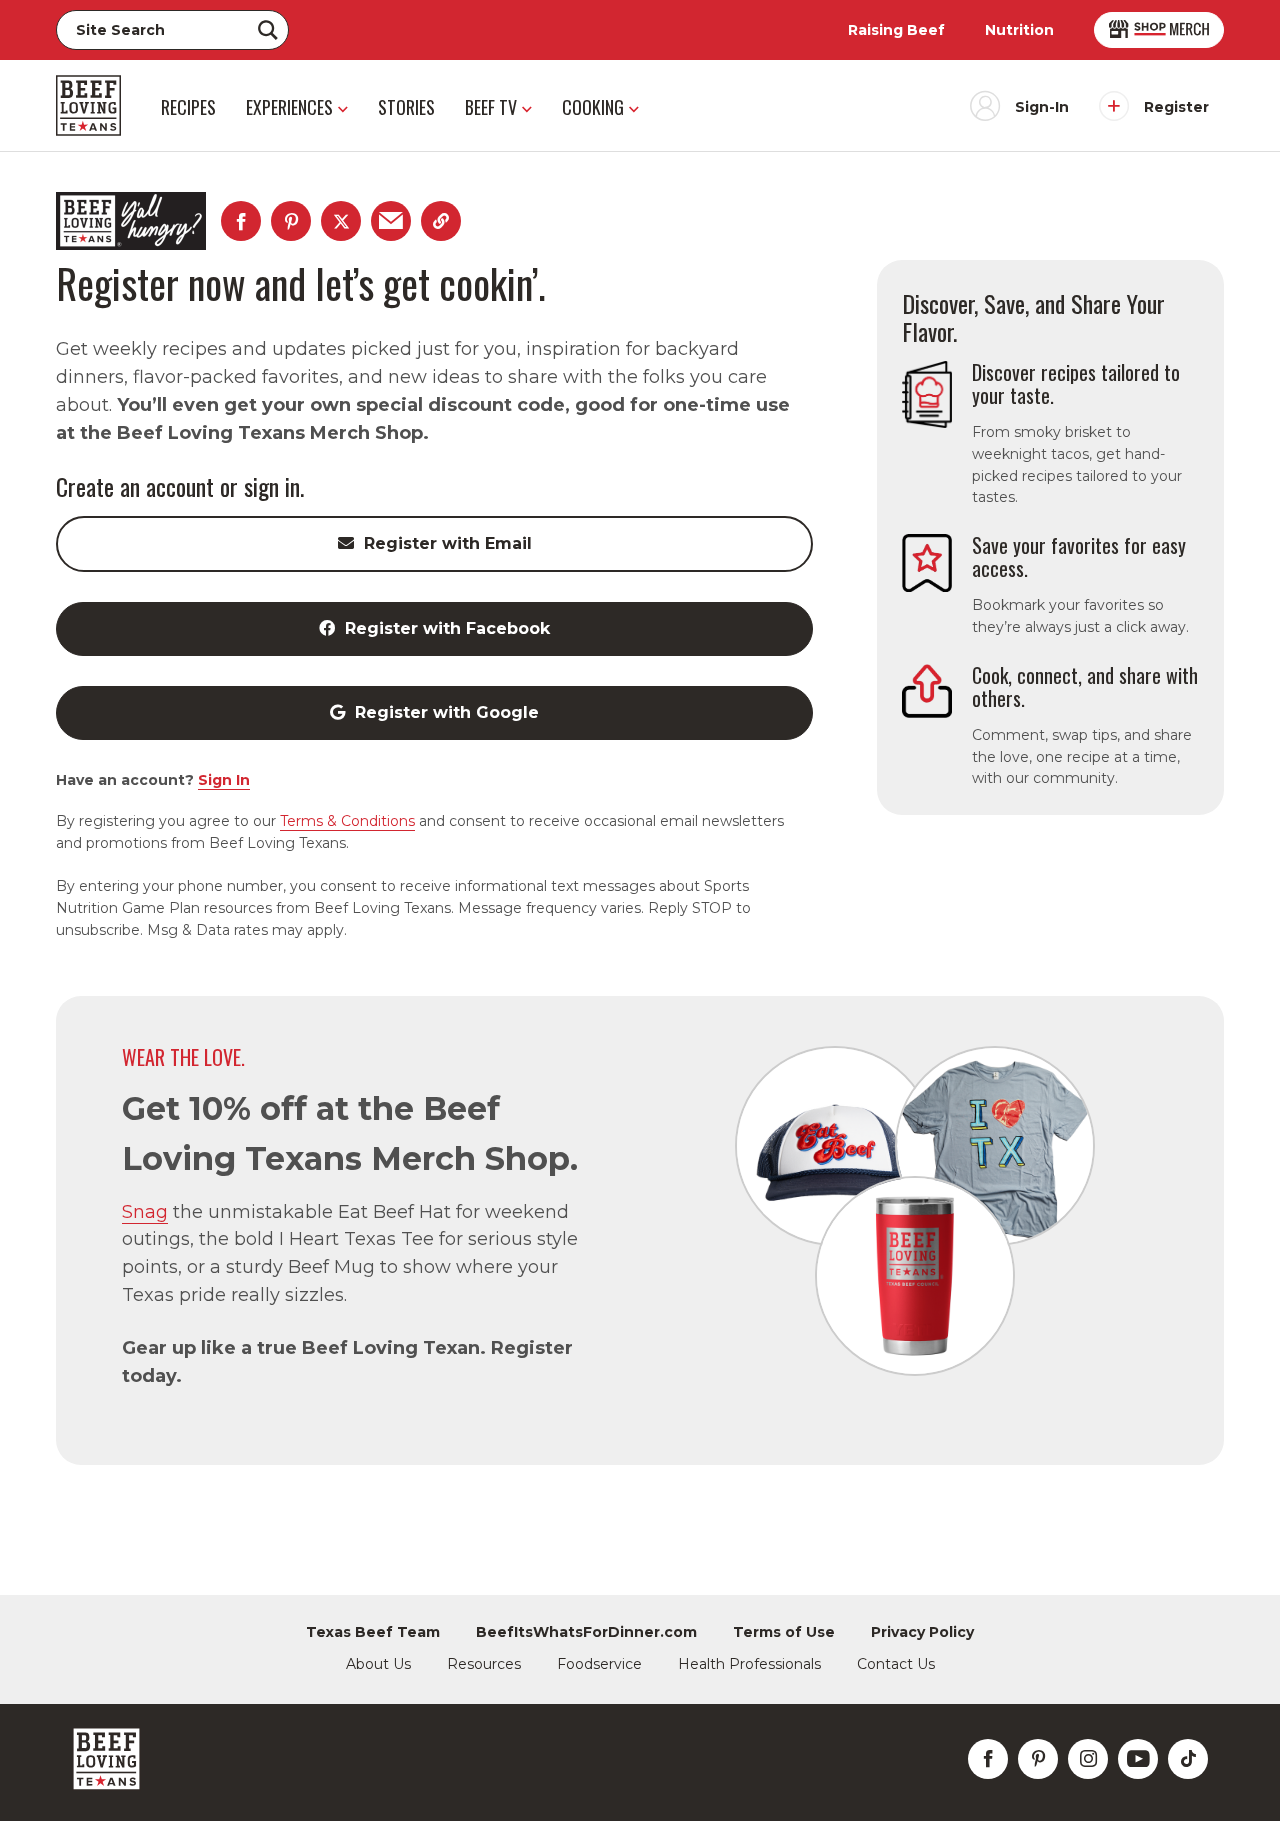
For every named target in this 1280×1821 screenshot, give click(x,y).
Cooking (593, 107)
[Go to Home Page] (88, 105)
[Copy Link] (441, 221)
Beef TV (491, 107)
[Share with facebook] (241, 221)
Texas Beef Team (373, 1632)
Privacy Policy (922, 1632)
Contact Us (896, 1664)
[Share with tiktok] (1188, 1759)
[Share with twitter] (341, 221)
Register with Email (448, 543)
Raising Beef (896, 30)
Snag (145, 1212)
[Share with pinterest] (291, 221)
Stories (406, 107)
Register (1176, 107)
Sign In (224, 780)
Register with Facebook (447, 628)
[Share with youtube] (1138, 1759)
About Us (378, 1664)
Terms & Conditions (347, 821)
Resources (484, 1664)
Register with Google (447, 712)
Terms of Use (784, 1632)
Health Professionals (749, 1664)
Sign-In (1042, 107)
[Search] (268, 30)
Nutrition (1019, 30)
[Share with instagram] (1088, 1759)
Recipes (188, 107)
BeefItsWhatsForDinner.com (586, 1632)
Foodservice (599, 1664)
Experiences (289, 107)
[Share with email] (391, 221)
